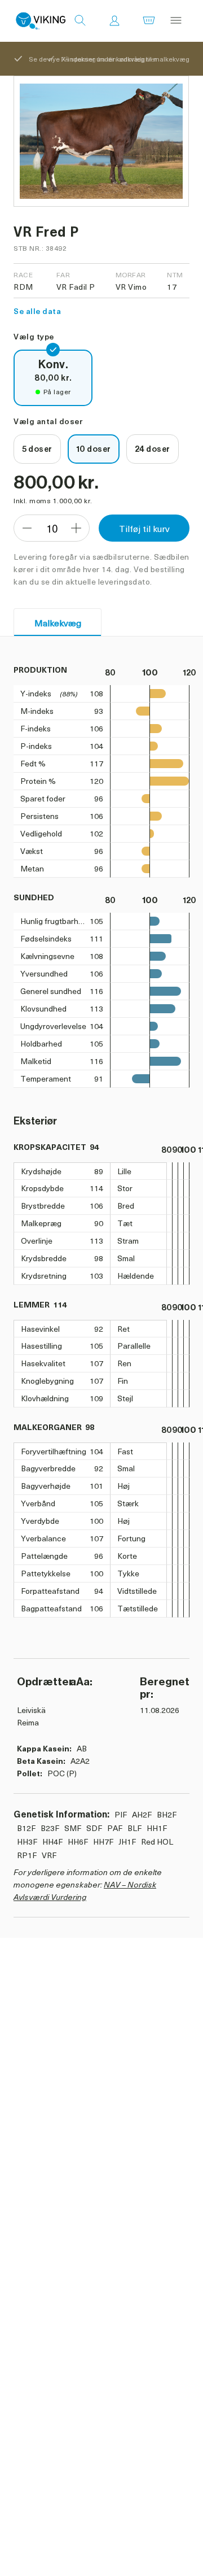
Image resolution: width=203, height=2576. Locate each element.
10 (52, 528)
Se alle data (37, 311)
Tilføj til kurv (144, 528)
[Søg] (80, 21)
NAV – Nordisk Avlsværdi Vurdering (85, 1891)
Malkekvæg (58, 622)
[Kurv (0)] (149, 21)
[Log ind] (114, 21)
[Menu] (176, 21)
